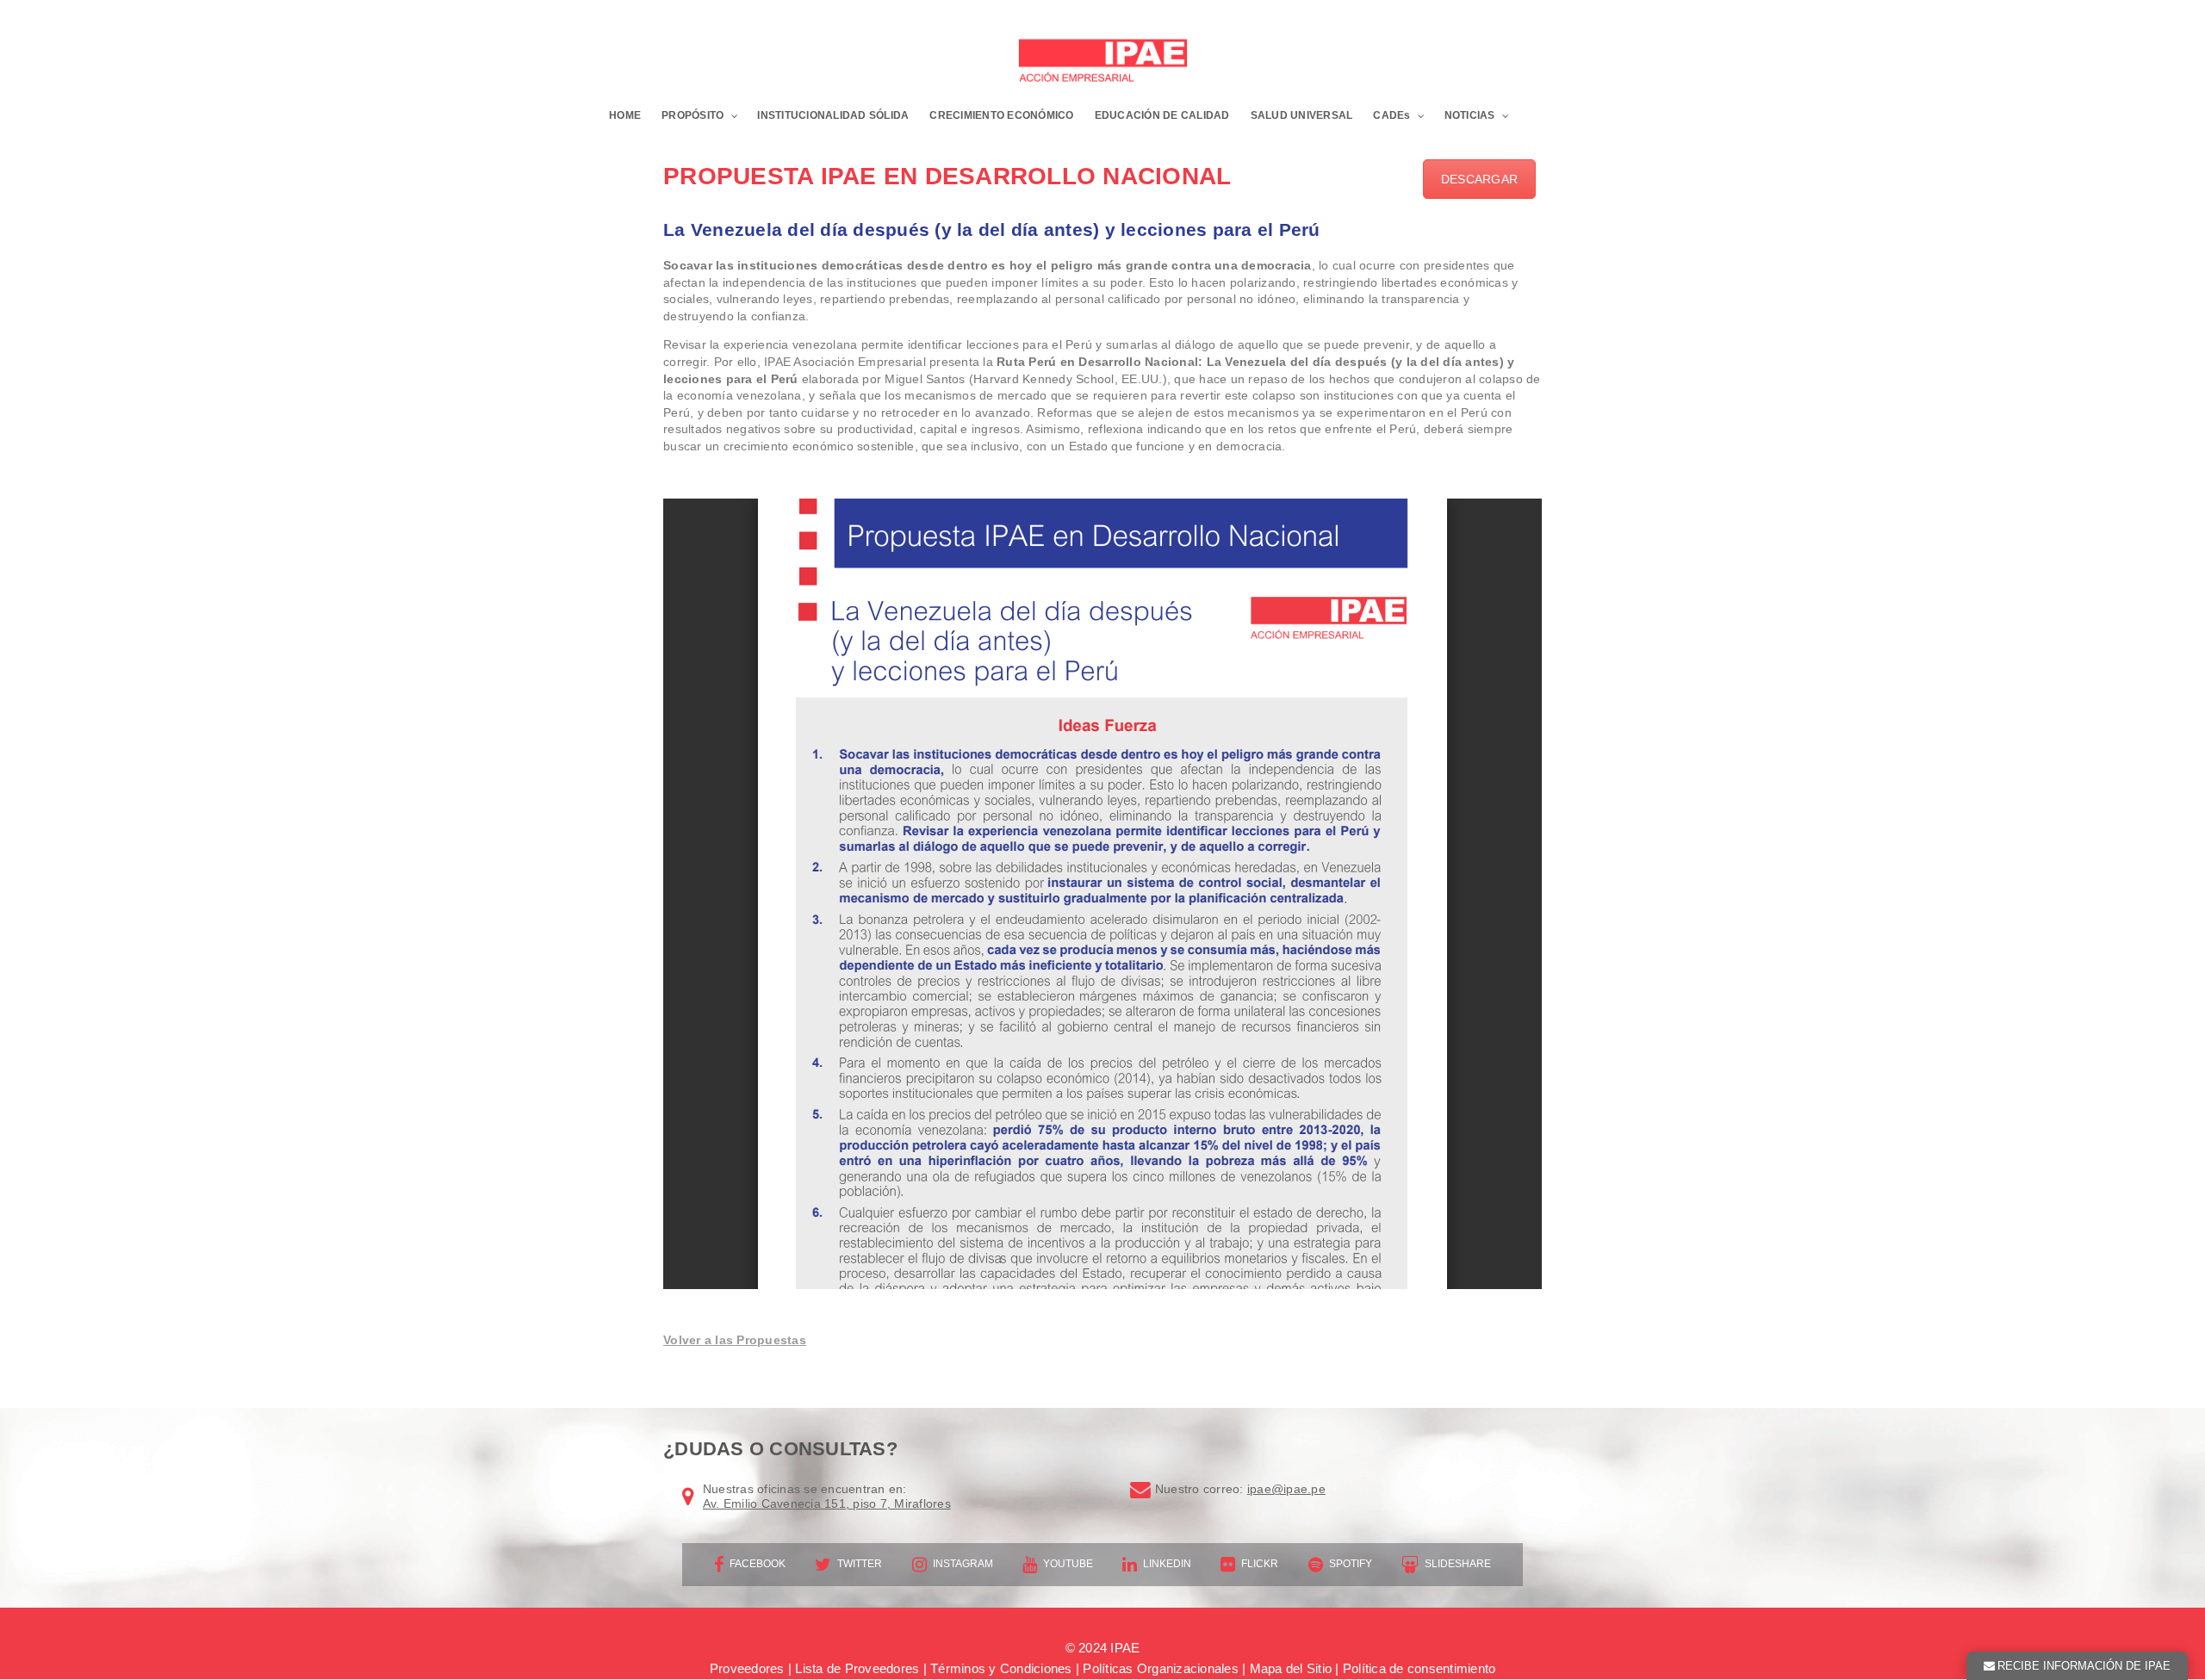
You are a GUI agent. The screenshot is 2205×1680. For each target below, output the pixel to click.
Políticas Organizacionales (1161, 1668)
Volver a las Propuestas (735, 1340)
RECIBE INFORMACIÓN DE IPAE (2084, 1666)
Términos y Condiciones (1001, 1668)
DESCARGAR (1479, 179)
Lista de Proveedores (857, 1668)
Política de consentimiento (1419, 1668)
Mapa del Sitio (1291, 1668)
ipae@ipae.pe (1286, 1489)
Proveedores (747, 1668)
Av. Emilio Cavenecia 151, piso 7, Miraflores (827, 1503)
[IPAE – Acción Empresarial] (1102, 62)
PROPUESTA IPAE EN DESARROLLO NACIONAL (947, 176)
